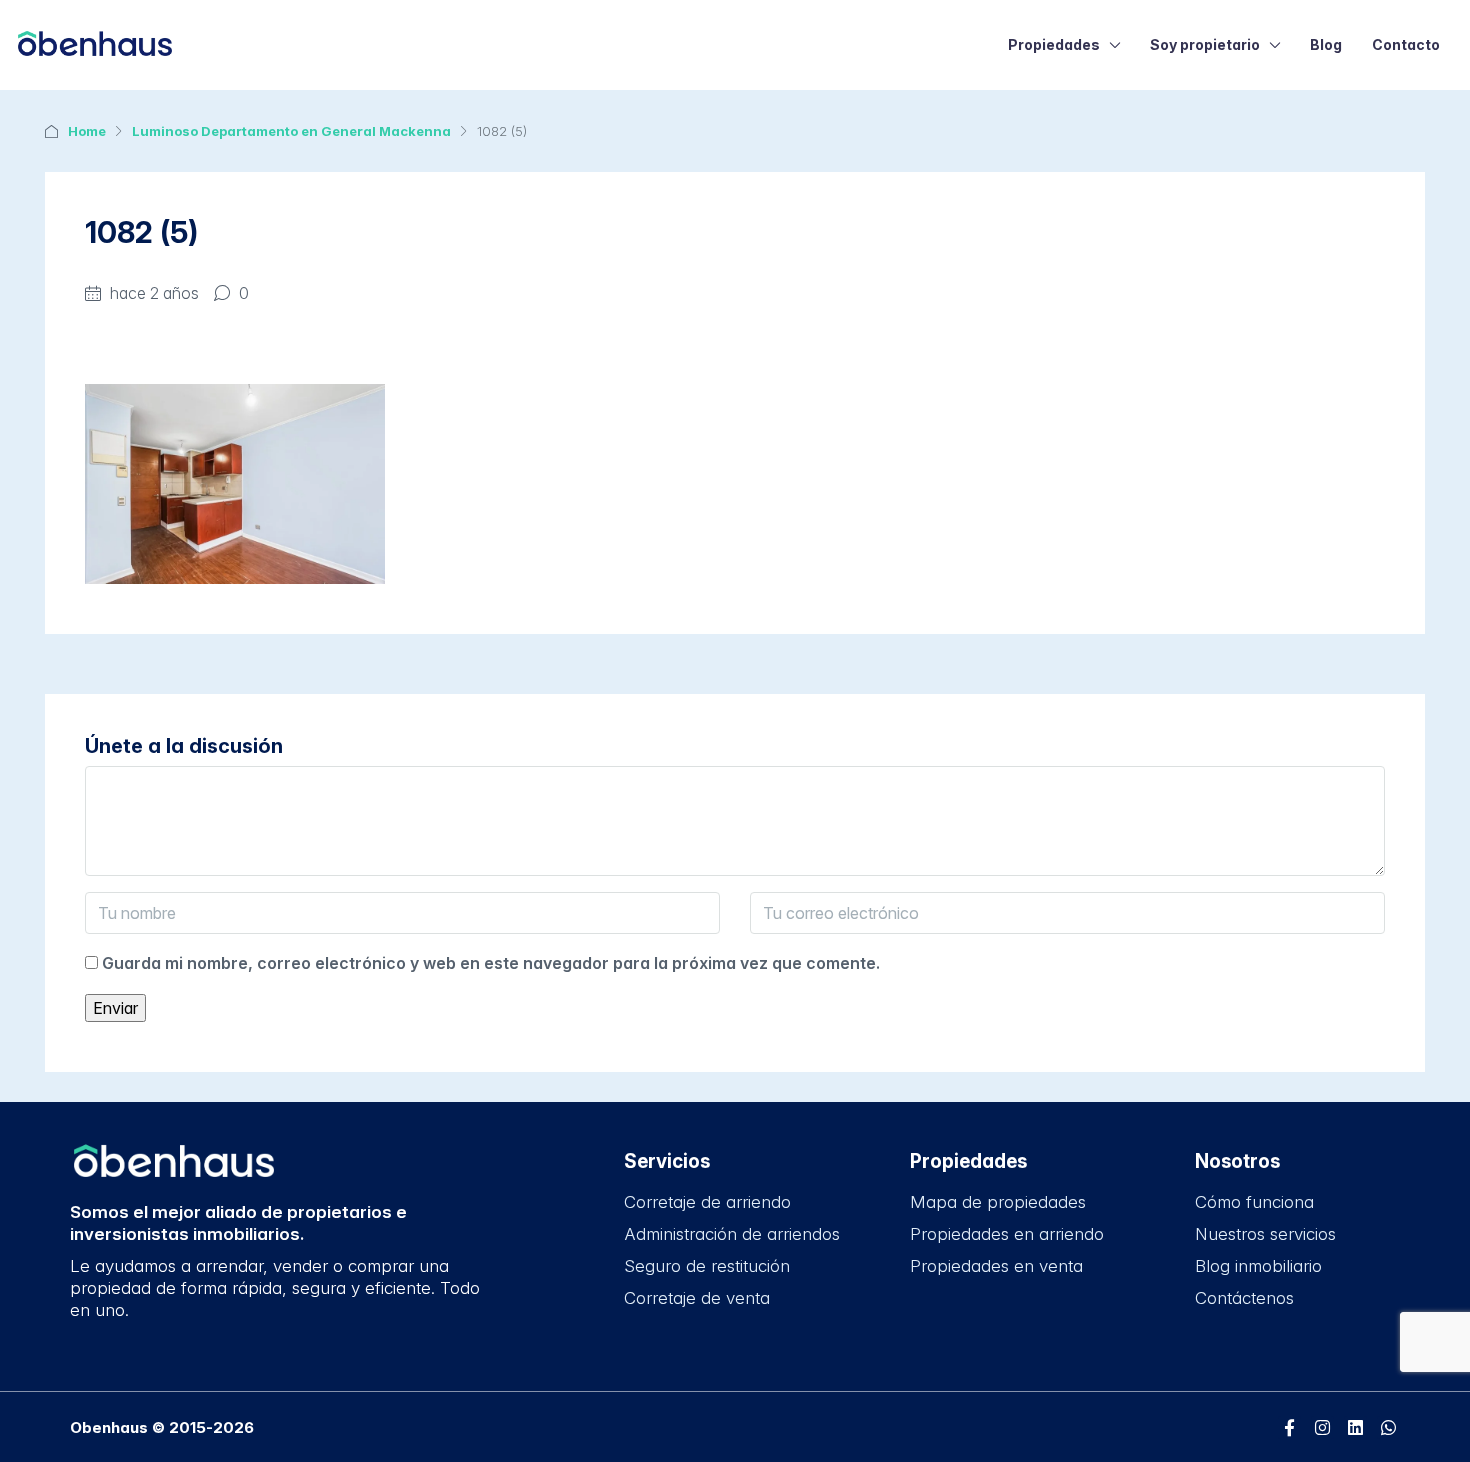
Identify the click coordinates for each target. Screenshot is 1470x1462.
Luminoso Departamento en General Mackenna (291, 131)
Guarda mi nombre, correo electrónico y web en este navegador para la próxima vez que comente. (491, 963)
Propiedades (1054, 44)
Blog (1326, 44)
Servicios (667, 1161)
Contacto (1406, 44)
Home (87, 131)
